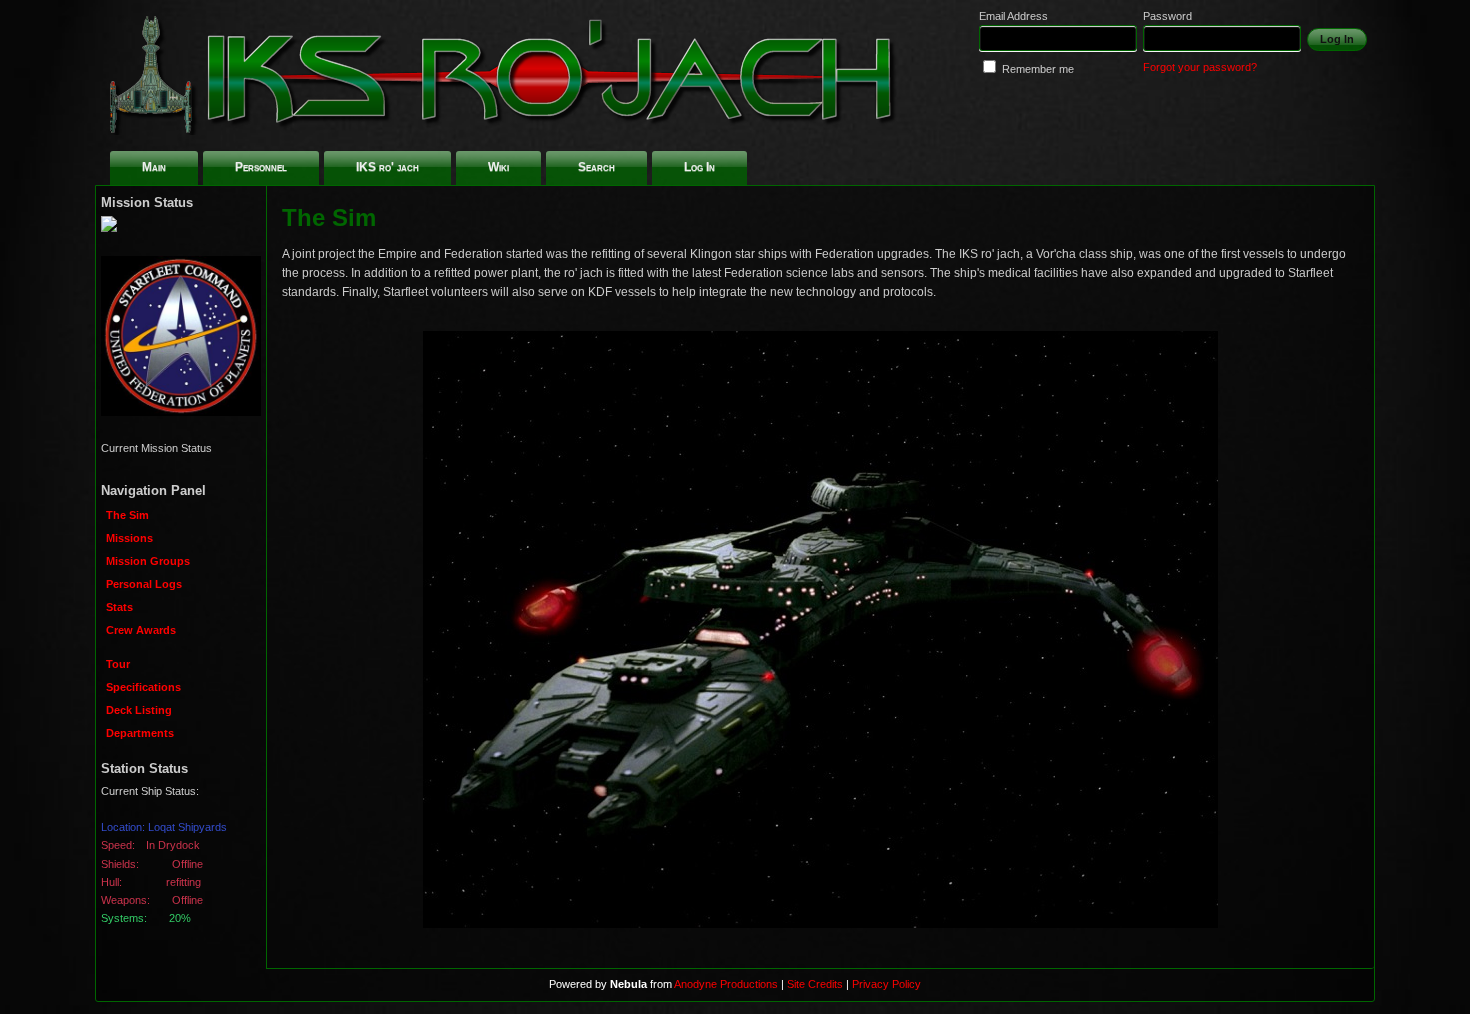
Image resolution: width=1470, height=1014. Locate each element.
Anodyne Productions (726, 984)
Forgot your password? (1200, 67)
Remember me (1038, 69)
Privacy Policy (886, 984)
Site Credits (815, 984)
